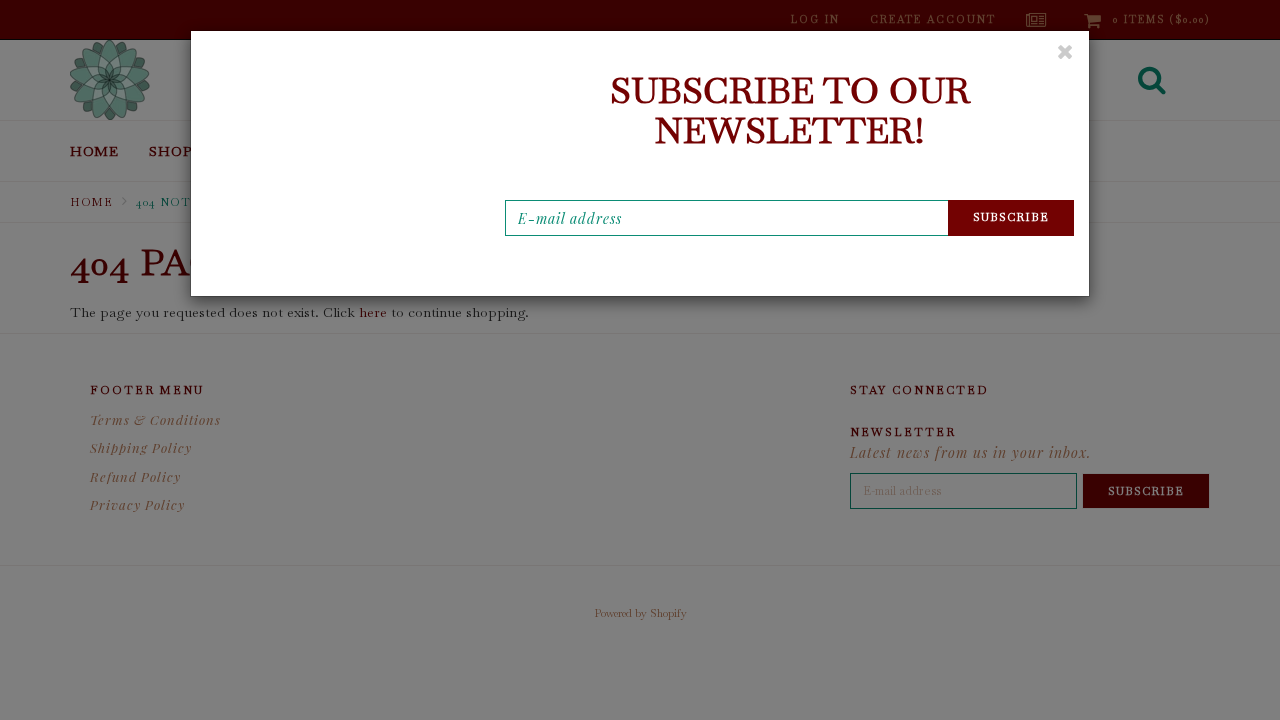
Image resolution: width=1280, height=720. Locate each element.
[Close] (1065, 51)
